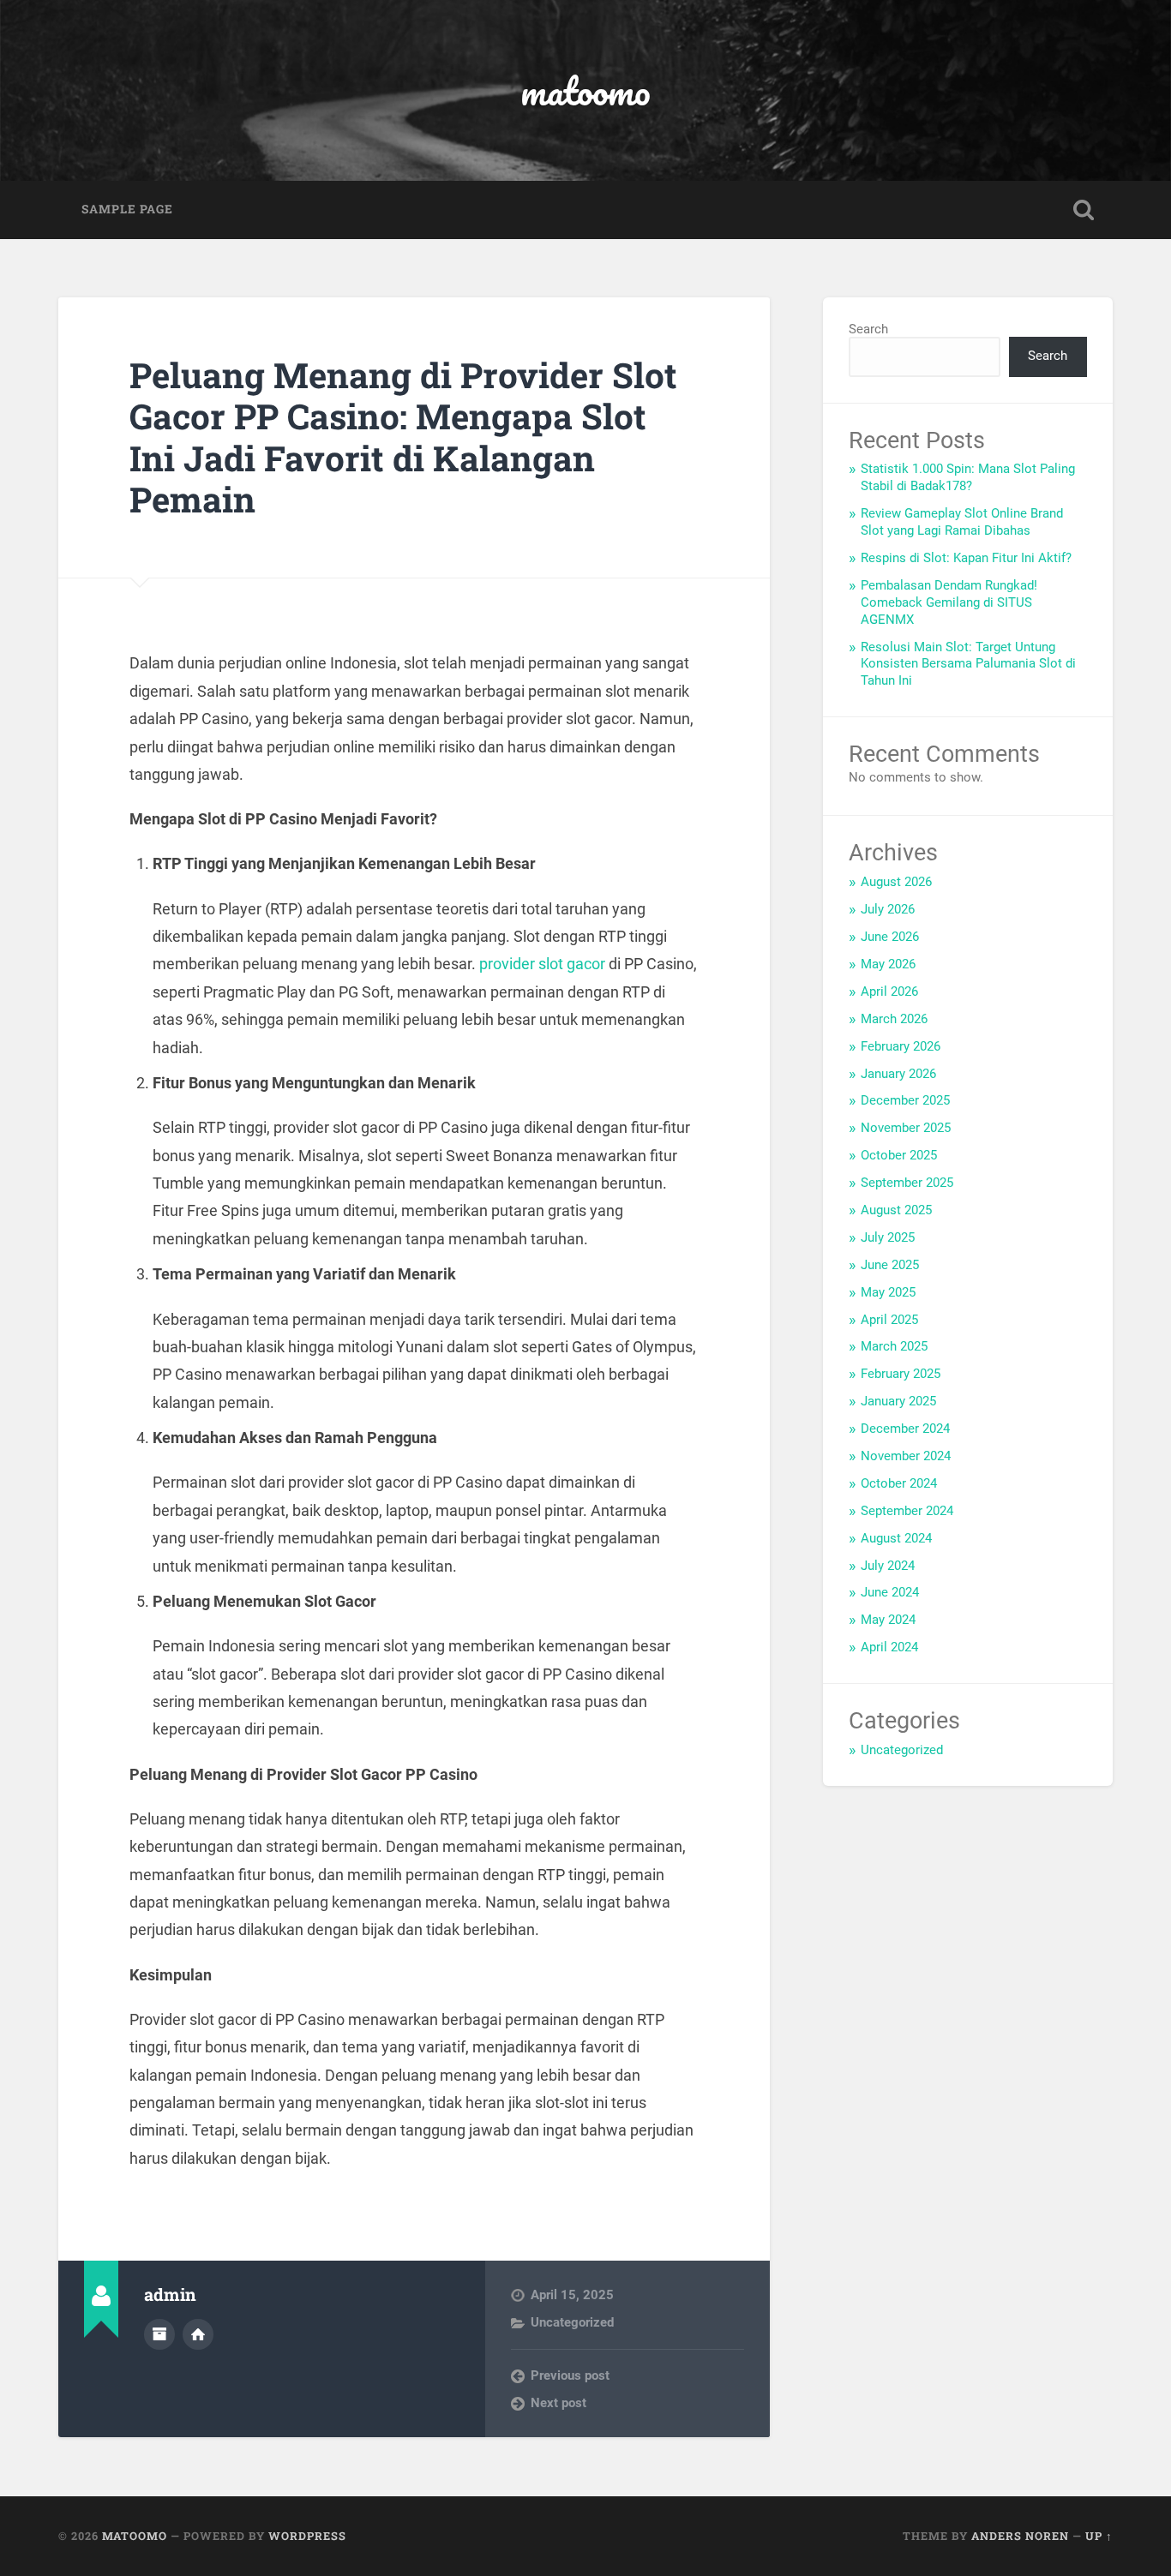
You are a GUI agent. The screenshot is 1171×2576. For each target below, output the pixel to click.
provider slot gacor (542, 964)
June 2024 (890, 1592)
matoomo (585, 90)
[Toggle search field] (1084, 210)
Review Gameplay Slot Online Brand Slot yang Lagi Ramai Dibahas (962, 522)
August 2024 (896, 1538)
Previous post (570, 2375)
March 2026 (894, 1019)
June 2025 (890, 1265)
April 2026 (889, 991)
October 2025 (899, 1155)
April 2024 (889, 1647)
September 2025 (907, 1183)
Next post (558, 2403)
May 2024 (888, 1620)
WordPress (307, 2536)
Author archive (159, 2334)
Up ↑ (1099, 2536)
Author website (198, 2334)
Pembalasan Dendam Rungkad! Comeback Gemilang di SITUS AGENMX (949, 602)
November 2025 (906, 1128)
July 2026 (888, 909)
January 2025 (898, 1401)
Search (868, 329)
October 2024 (899, 1483)
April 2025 (889, 1320)
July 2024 (888, 1566)
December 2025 (905, 1100)
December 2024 (905, 1429)
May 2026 (888, 964)
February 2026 (901, 1046)
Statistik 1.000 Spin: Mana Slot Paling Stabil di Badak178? (968, 477)
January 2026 (898, 1074)
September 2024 (907, 1511)
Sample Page (127, 209)
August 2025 (896, 1210)
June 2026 (890, 937)
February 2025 (901, 1374)
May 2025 (888, 1292)
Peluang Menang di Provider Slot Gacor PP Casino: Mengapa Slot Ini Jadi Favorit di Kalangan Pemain (403, 437)
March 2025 (894, 1346)
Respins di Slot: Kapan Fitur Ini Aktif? (966, 558)
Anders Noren (1020, 2536)
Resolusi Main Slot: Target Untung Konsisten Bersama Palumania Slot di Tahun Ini (968, 664)
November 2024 (906, 1456)
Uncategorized (572, 2322)
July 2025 (888, 1237)
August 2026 (896, 882)
